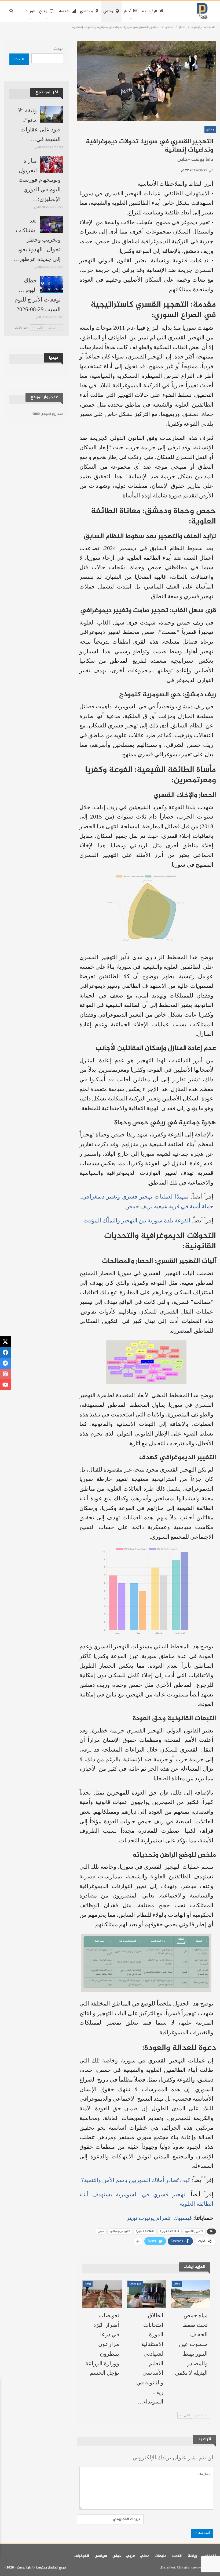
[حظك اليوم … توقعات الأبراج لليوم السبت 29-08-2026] (52, 285)
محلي (108, 11)
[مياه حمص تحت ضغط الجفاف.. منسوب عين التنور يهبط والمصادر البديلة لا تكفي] (191, 2294)
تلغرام (163, 2218)
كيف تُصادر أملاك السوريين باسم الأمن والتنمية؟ (136, 2180)
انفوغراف (82, 2556)
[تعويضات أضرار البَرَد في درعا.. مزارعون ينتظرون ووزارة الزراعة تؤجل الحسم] (102, 2294)
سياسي (101, 2556)
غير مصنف (135, 2284)
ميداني (86, 11)
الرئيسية (150, 11)
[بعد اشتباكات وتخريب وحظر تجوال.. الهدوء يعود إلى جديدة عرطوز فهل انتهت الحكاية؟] (52, 225)
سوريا (101, 2231)
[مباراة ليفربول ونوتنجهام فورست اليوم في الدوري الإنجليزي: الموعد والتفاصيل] (52, 165)
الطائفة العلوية (145, 2231)
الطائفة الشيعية (169, 2231)
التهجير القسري (194, 2231)
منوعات (160, 2556)
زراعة (88, 2284)
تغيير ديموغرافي (120, 2231)
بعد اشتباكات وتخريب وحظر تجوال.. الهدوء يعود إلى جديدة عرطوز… (37, 240)
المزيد (30, 11)
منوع (43, 11)
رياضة (192, 2556)
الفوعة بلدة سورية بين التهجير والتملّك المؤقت (137, 1221)
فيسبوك (182, 2218)
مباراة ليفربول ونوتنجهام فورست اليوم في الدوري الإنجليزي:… (40, 180)
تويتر (132, 2218)
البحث (59, 49)
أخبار (127, 11)
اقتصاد (64, 11)
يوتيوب (147, 2218)
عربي (130, 2556)
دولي (117, 2556)
